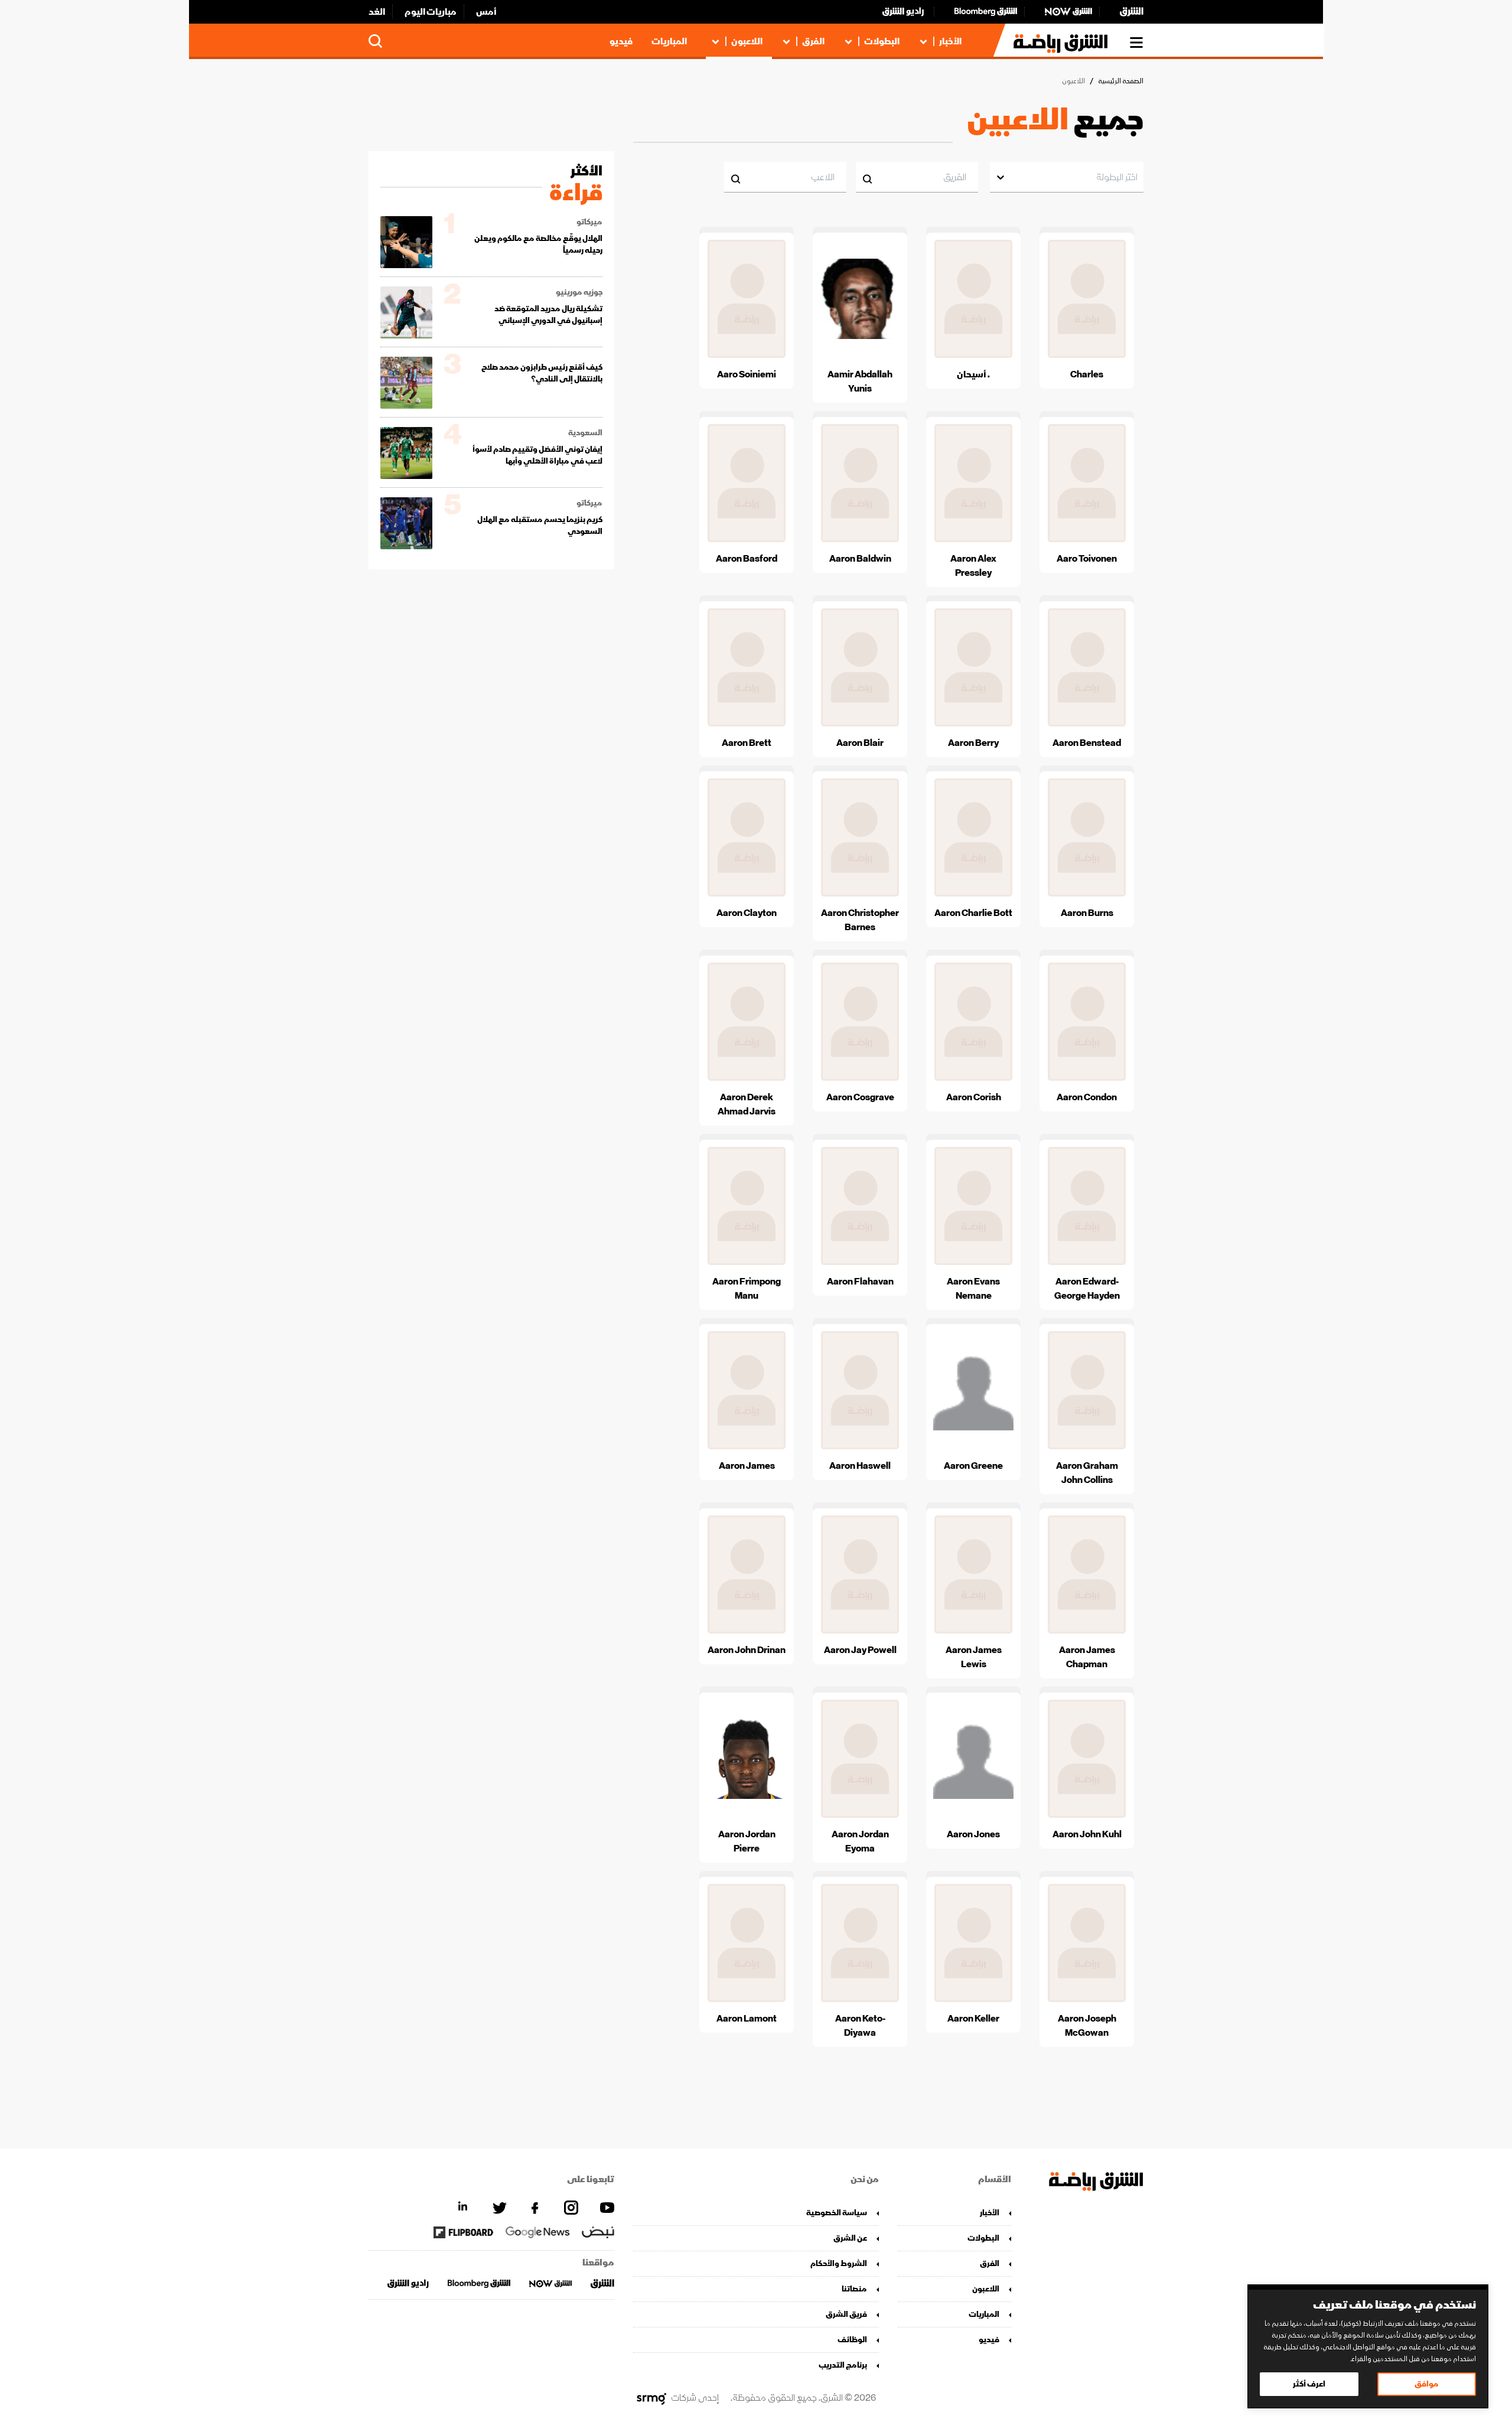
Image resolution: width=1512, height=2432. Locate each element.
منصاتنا (854, 2289)
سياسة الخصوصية (837, 2213)
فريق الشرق (846, 2314)
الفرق (813, 41)
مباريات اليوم (431, 12)
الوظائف (852, 2340)
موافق (1427, 2384)
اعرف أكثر (1309, 2384)
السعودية (585, 433)
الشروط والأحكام (839, 2263)
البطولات (882, 41)
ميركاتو (589, 222)
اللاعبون (747, 41)
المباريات (669, 41)
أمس (486, 12)
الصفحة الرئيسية (1121, 81)
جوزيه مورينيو (579, 292)
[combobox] (1137, 177)
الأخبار (950, 41)
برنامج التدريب (843, 2365)
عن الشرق (850, 2238)
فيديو (621, 41)
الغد (377, 12)
